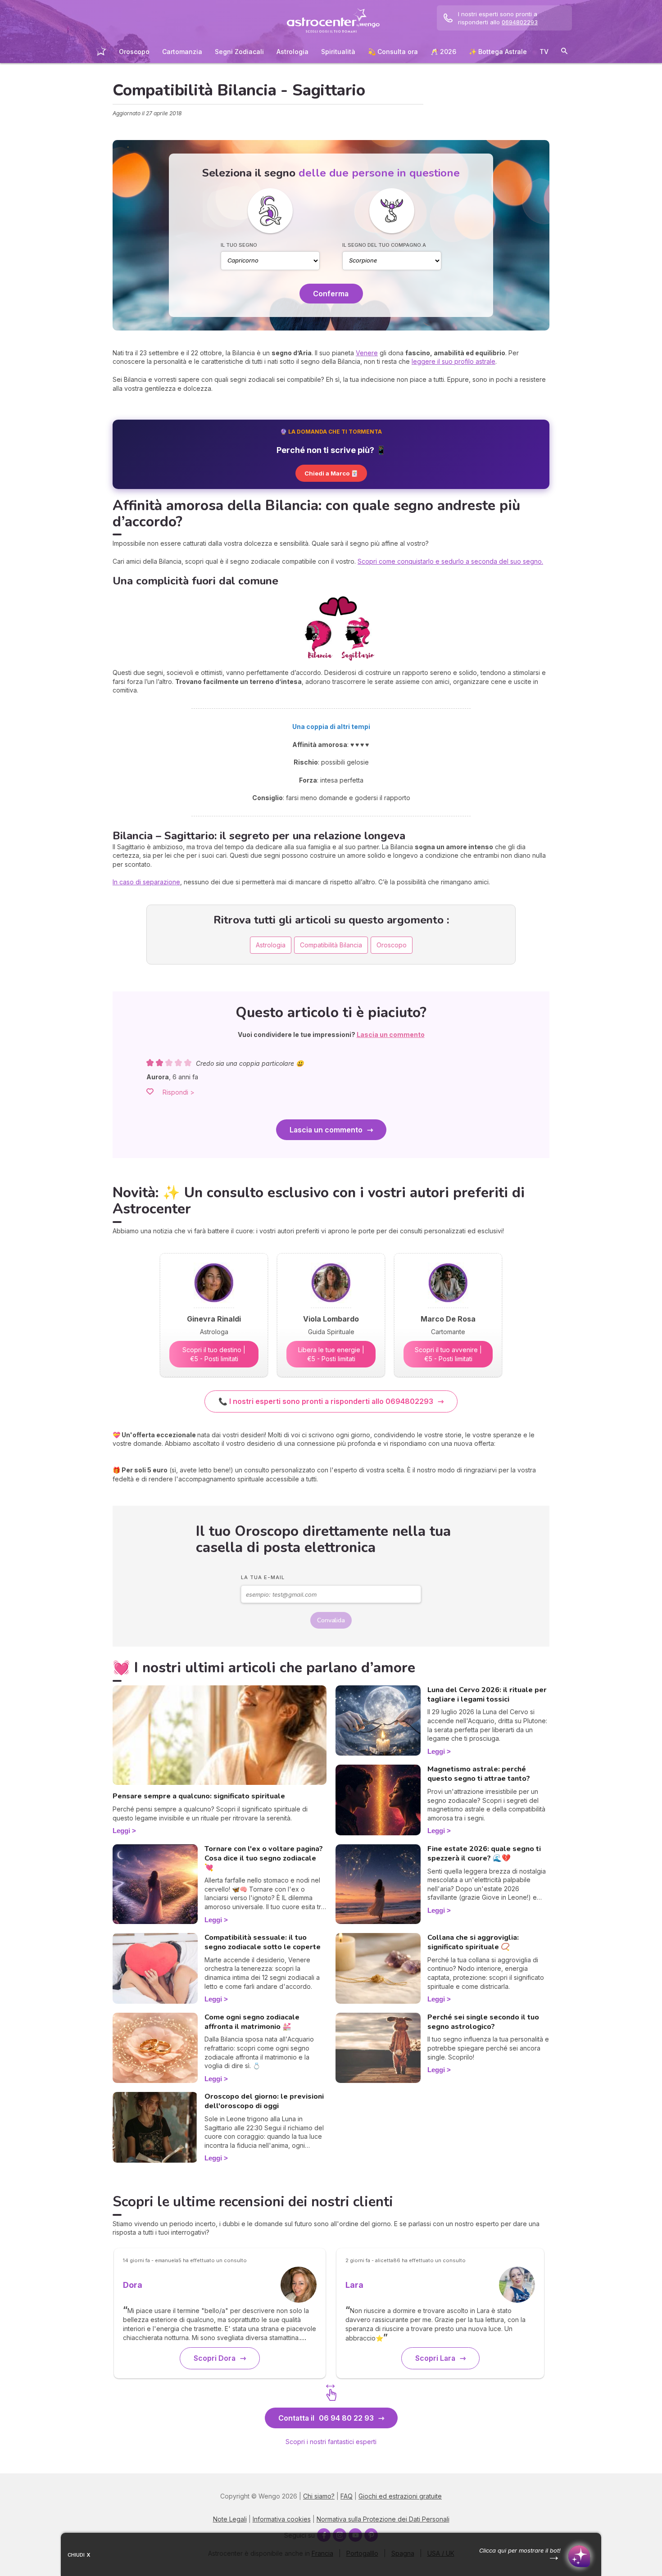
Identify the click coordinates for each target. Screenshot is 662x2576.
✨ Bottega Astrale (498, 52)
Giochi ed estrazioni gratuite (400, 2496)
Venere (367, 353)
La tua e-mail (263, 1577)
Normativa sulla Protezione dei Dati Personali (383, 2519)
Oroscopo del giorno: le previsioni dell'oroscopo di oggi (264, 2101)
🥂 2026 (443, 52)
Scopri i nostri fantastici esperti (331, 2442)
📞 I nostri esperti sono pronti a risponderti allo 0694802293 (326, 1401)
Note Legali (230, 2519)
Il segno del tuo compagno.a (384, 245)
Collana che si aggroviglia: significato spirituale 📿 (473, 1942)
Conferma (331, 294)
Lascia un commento (326, 1130)
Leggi (121, 1831)
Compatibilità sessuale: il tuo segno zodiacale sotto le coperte (263, 1942)
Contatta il (326, 2418)
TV (544, 52)
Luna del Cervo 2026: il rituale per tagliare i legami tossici (487, 1695)
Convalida (331, 1620)
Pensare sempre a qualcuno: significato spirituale (199, 1796)
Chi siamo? (319, 2496)
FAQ (347, 2496)
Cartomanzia (182, 52)
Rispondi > (179, 1092)
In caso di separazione (146, 882)
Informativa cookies (282, 2519)
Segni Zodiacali (239, 52)
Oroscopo (134, 52)
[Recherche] (564, 52)
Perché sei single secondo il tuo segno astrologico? (483, 2022)
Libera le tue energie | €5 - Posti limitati (331, 1354)
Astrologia (292, 52)
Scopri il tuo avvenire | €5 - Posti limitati (448, 1354)
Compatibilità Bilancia (331, 945)
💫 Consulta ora (393, 52)
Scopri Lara (435, 2358)
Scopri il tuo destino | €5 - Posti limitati (214, 1354)
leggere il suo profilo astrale (453, 361)
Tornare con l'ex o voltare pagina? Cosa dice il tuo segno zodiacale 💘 (264, 1858)
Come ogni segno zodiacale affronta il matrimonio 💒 (252, 2022)
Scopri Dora (215, 2358)
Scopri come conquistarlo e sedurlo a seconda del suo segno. (450, 561)
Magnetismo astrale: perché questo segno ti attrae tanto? (479, 1774)
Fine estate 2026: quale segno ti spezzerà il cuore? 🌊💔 (484, 1854)
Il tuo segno (239, 245)
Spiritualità (338, 52)
